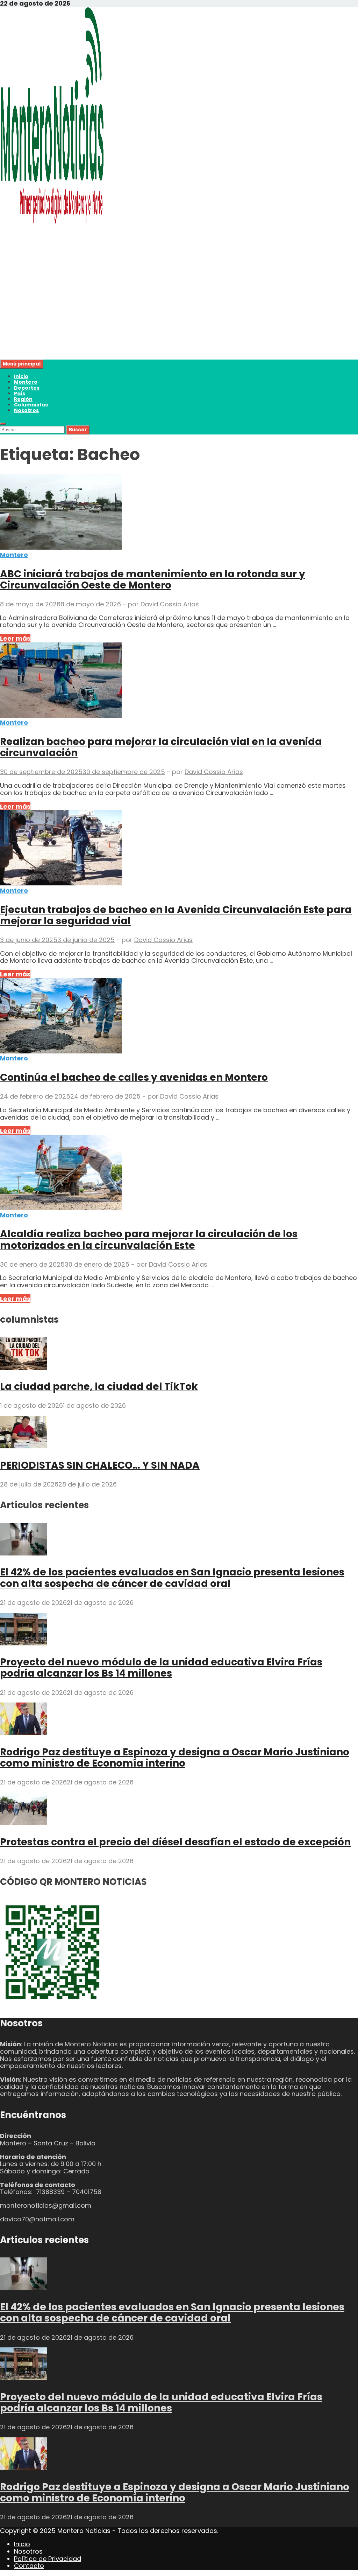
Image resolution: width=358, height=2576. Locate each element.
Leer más (15, 638)
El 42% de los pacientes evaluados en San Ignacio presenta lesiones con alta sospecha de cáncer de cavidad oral (172, 1578)
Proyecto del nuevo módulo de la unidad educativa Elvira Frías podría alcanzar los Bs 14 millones (161, 1668)
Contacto (29, 2566)
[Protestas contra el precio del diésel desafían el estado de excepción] (24, 1823)
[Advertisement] (179, 311)
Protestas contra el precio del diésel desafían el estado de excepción (175, 1842)
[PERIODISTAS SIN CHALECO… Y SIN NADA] (24, 1446)
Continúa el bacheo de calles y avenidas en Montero (134, 1077)
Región (23, 399)
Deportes (27, 388)
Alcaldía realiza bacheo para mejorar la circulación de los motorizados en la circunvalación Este (149, 1240)
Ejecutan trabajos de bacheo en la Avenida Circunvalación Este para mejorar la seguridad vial (176, 915)
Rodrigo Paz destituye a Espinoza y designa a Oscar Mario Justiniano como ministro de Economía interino (175, 1758)
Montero (26, 382)
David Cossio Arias (170, 604)
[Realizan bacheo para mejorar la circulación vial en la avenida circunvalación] (179, 681)
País (20, 394)
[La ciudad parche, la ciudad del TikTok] (24, 1368)
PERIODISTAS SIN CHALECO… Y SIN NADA (100, 1465)
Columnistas (31, 405)
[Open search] (3, 424)
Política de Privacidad (48, 2559)
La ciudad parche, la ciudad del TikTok (99, 1387)
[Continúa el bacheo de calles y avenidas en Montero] (179, 1017)
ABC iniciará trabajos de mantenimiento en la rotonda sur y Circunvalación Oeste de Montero (153, 580)
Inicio (21, 376)
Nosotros (26, 410)
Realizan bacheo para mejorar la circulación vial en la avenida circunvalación (161, 747)
